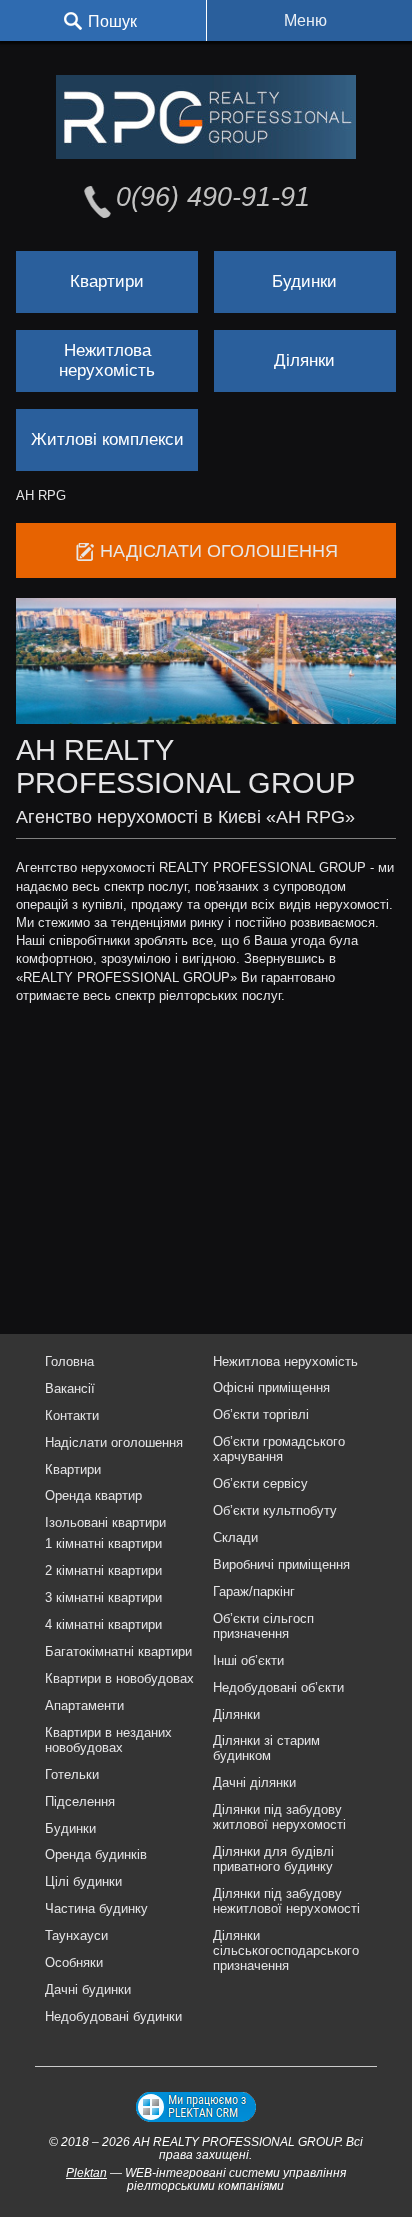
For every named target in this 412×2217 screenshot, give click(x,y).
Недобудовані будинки (113, 2016)
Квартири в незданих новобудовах (108, 1740)
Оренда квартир (93, 1495)
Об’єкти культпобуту (275, 1510)
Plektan (86, 2172)
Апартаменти (84, 1705)
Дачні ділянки (254, 1782)
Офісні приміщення (271, 1387)
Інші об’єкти (248, 1660)
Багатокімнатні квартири (118, 1651)
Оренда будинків (96, 1854)
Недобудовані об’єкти (278, 1687)
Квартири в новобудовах (119, 1678)
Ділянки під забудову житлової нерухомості (279, 1817)
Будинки (304, 281)
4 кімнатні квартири (103, 1624)
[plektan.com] (196, 2107)
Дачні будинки (88, 1989)
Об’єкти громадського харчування (279, 1449)
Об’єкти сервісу (260, 1483)
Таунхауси (76, 1935)
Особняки (74, 1962)
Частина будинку (96, 1908)
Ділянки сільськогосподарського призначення (286, 1950)
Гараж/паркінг (254, 1591)
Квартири (107, 281)
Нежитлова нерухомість (107, 360)
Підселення (80, 1801)
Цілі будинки (83, 1881)
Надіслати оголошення (114, 1442)
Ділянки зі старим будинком (266, 1748)
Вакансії (70, 1388)
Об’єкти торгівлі (261, 1414)
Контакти (72, 1415)
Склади (235, 1537)
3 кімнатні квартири (103, 1597)
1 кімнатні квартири (103, 1543)
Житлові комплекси (107, 439)
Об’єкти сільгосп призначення (263, 1626)
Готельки (72, 1774)
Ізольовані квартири (105, 1522)
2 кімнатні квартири (103, 1570)
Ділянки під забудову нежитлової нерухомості (286, 1901)
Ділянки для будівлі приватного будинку (273, 1859)
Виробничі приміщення (281, 1564)
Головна (69, 1361)
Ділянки (304, 360)
